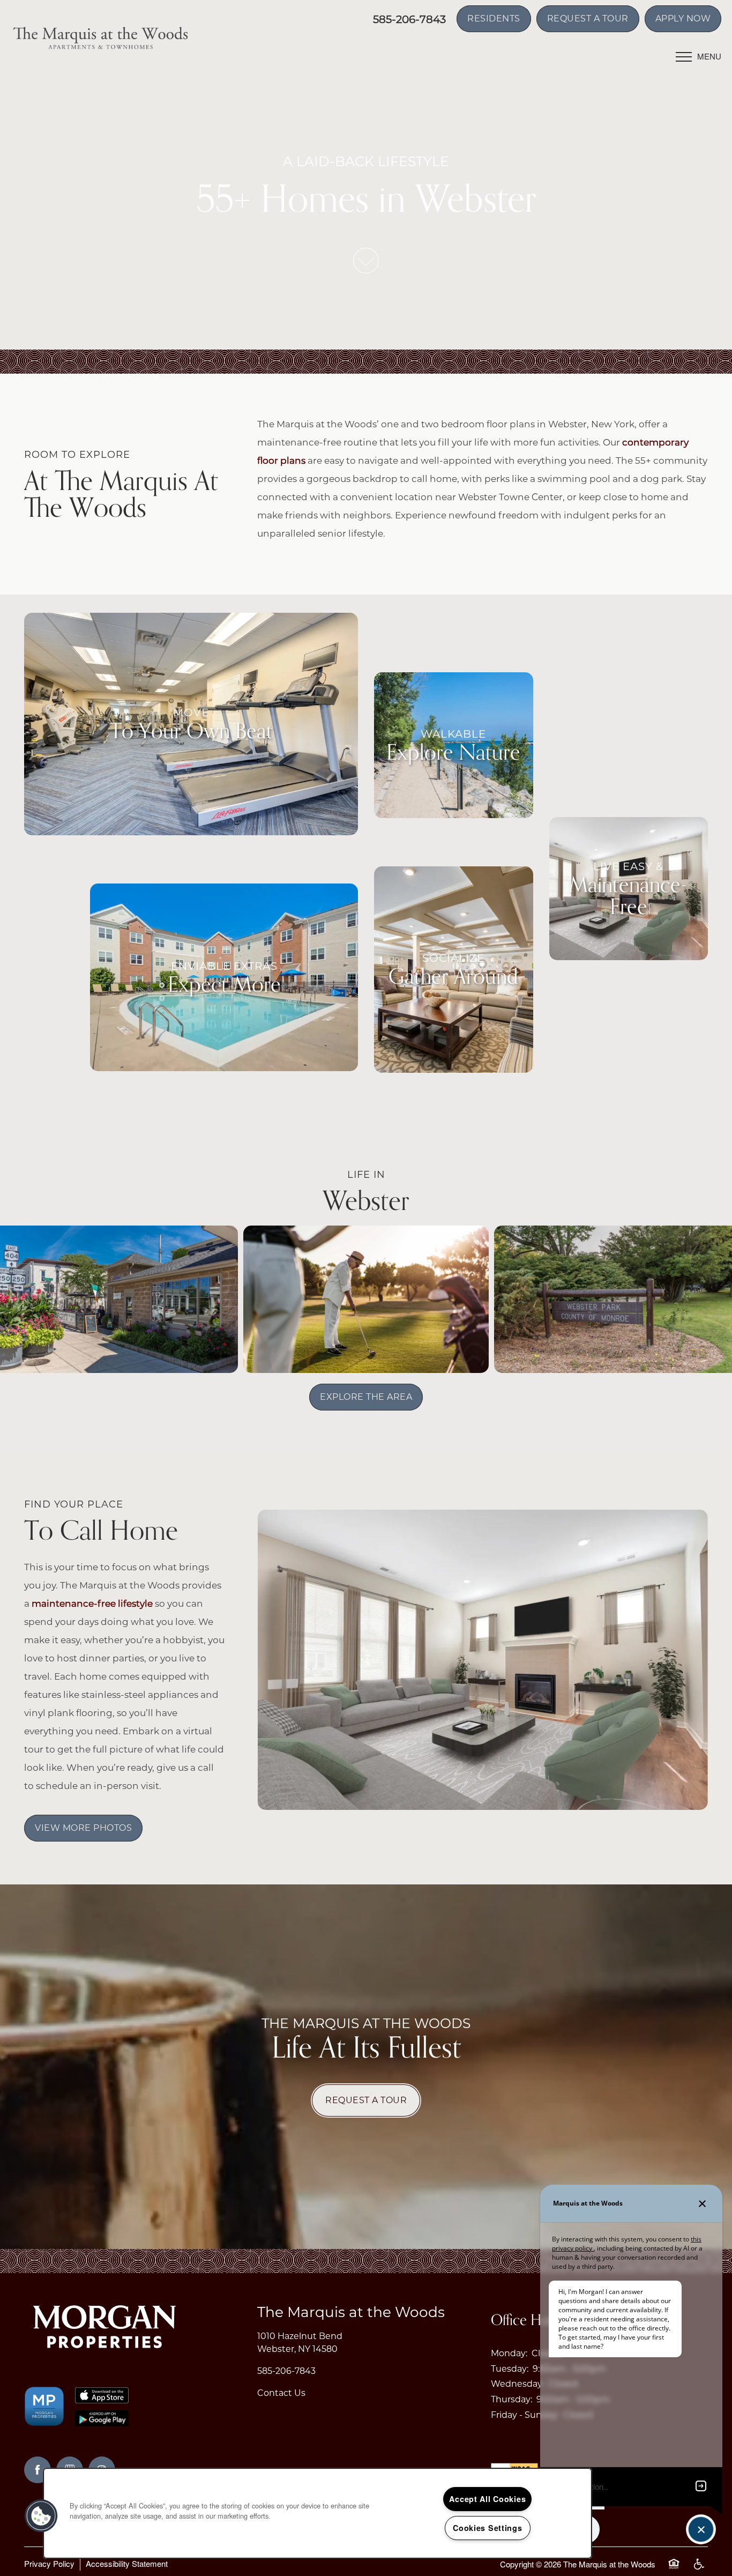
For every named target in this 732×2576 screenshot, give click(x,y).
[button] (494, 19)
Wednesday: (517, 2384)
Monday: (509, 2353)
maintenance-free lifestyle (92, 1603)
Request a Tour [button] (366, 2100)
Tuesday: (510, 2369)
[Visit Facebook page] (38, 2470)
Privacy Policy (49, 2563)
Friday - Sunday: (525, 2415)
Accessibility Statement (127, 2563)
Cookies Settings (488, 2528)
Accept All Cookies (487, 2499)
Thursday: (511, 2399)
